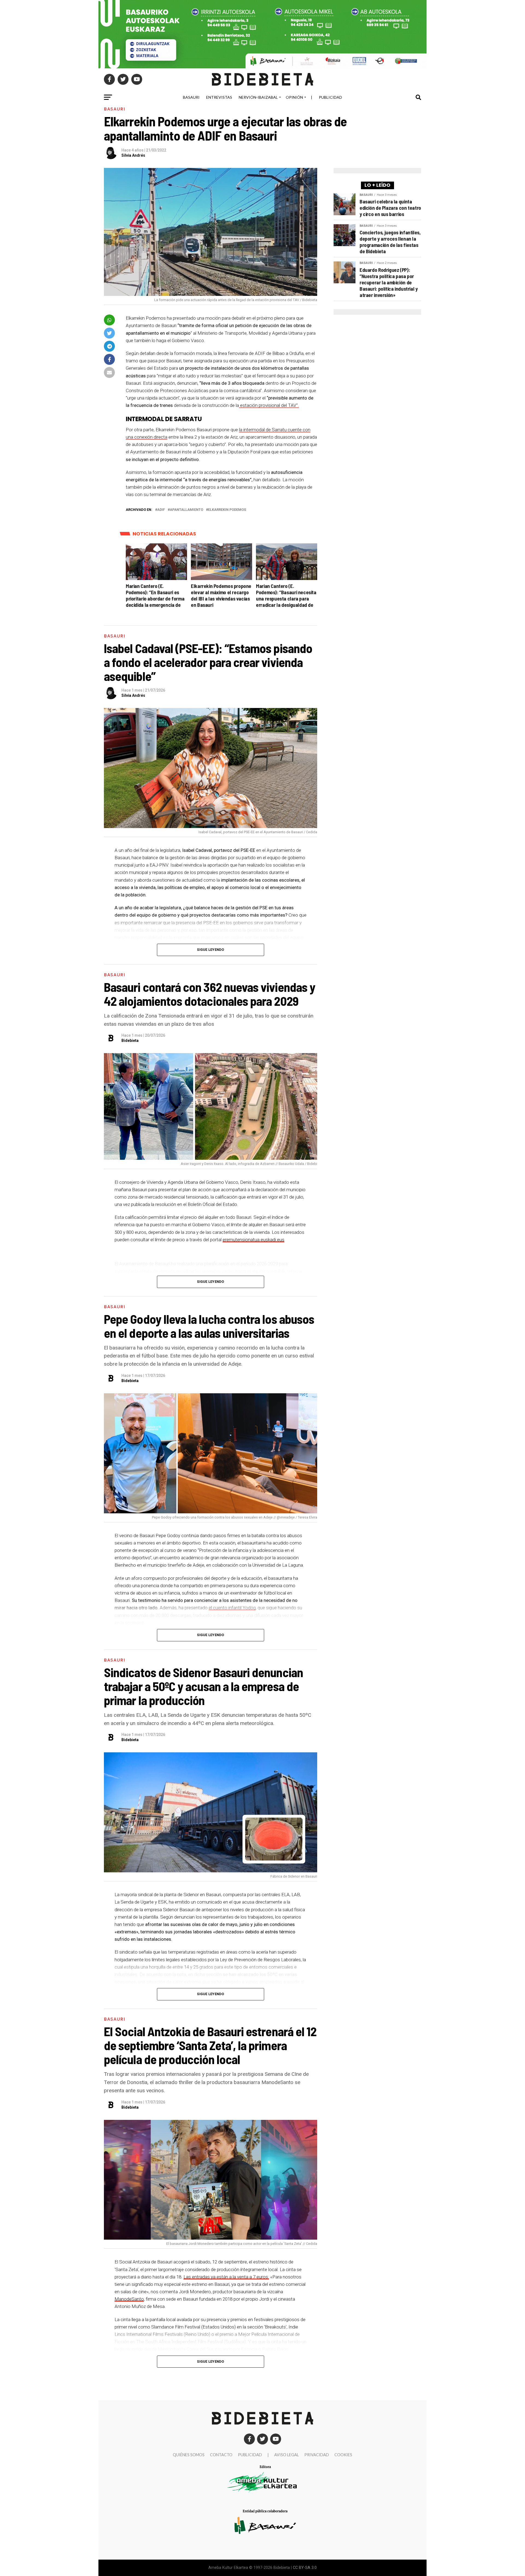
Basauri (191, 97)
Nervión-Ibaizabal (258, 97)
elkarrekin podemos (227, 510)
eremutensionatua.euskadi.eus (253, 1240)
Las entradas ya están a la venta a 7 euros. (226, 2277)
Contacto (221, 2455)
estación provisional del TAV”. (269, 405)
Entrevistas (219, 97)
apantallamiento (186, 510)
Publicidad (330, 97)
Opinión (294, 97)
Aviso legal (287, 2455)
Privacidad (317, 2455)
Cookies (343, 2455)
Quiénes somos (189, 2455)
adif (161, 510)
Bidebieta (130, 1041)
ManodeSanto (129, 2299)
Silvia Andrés (133, 155)
